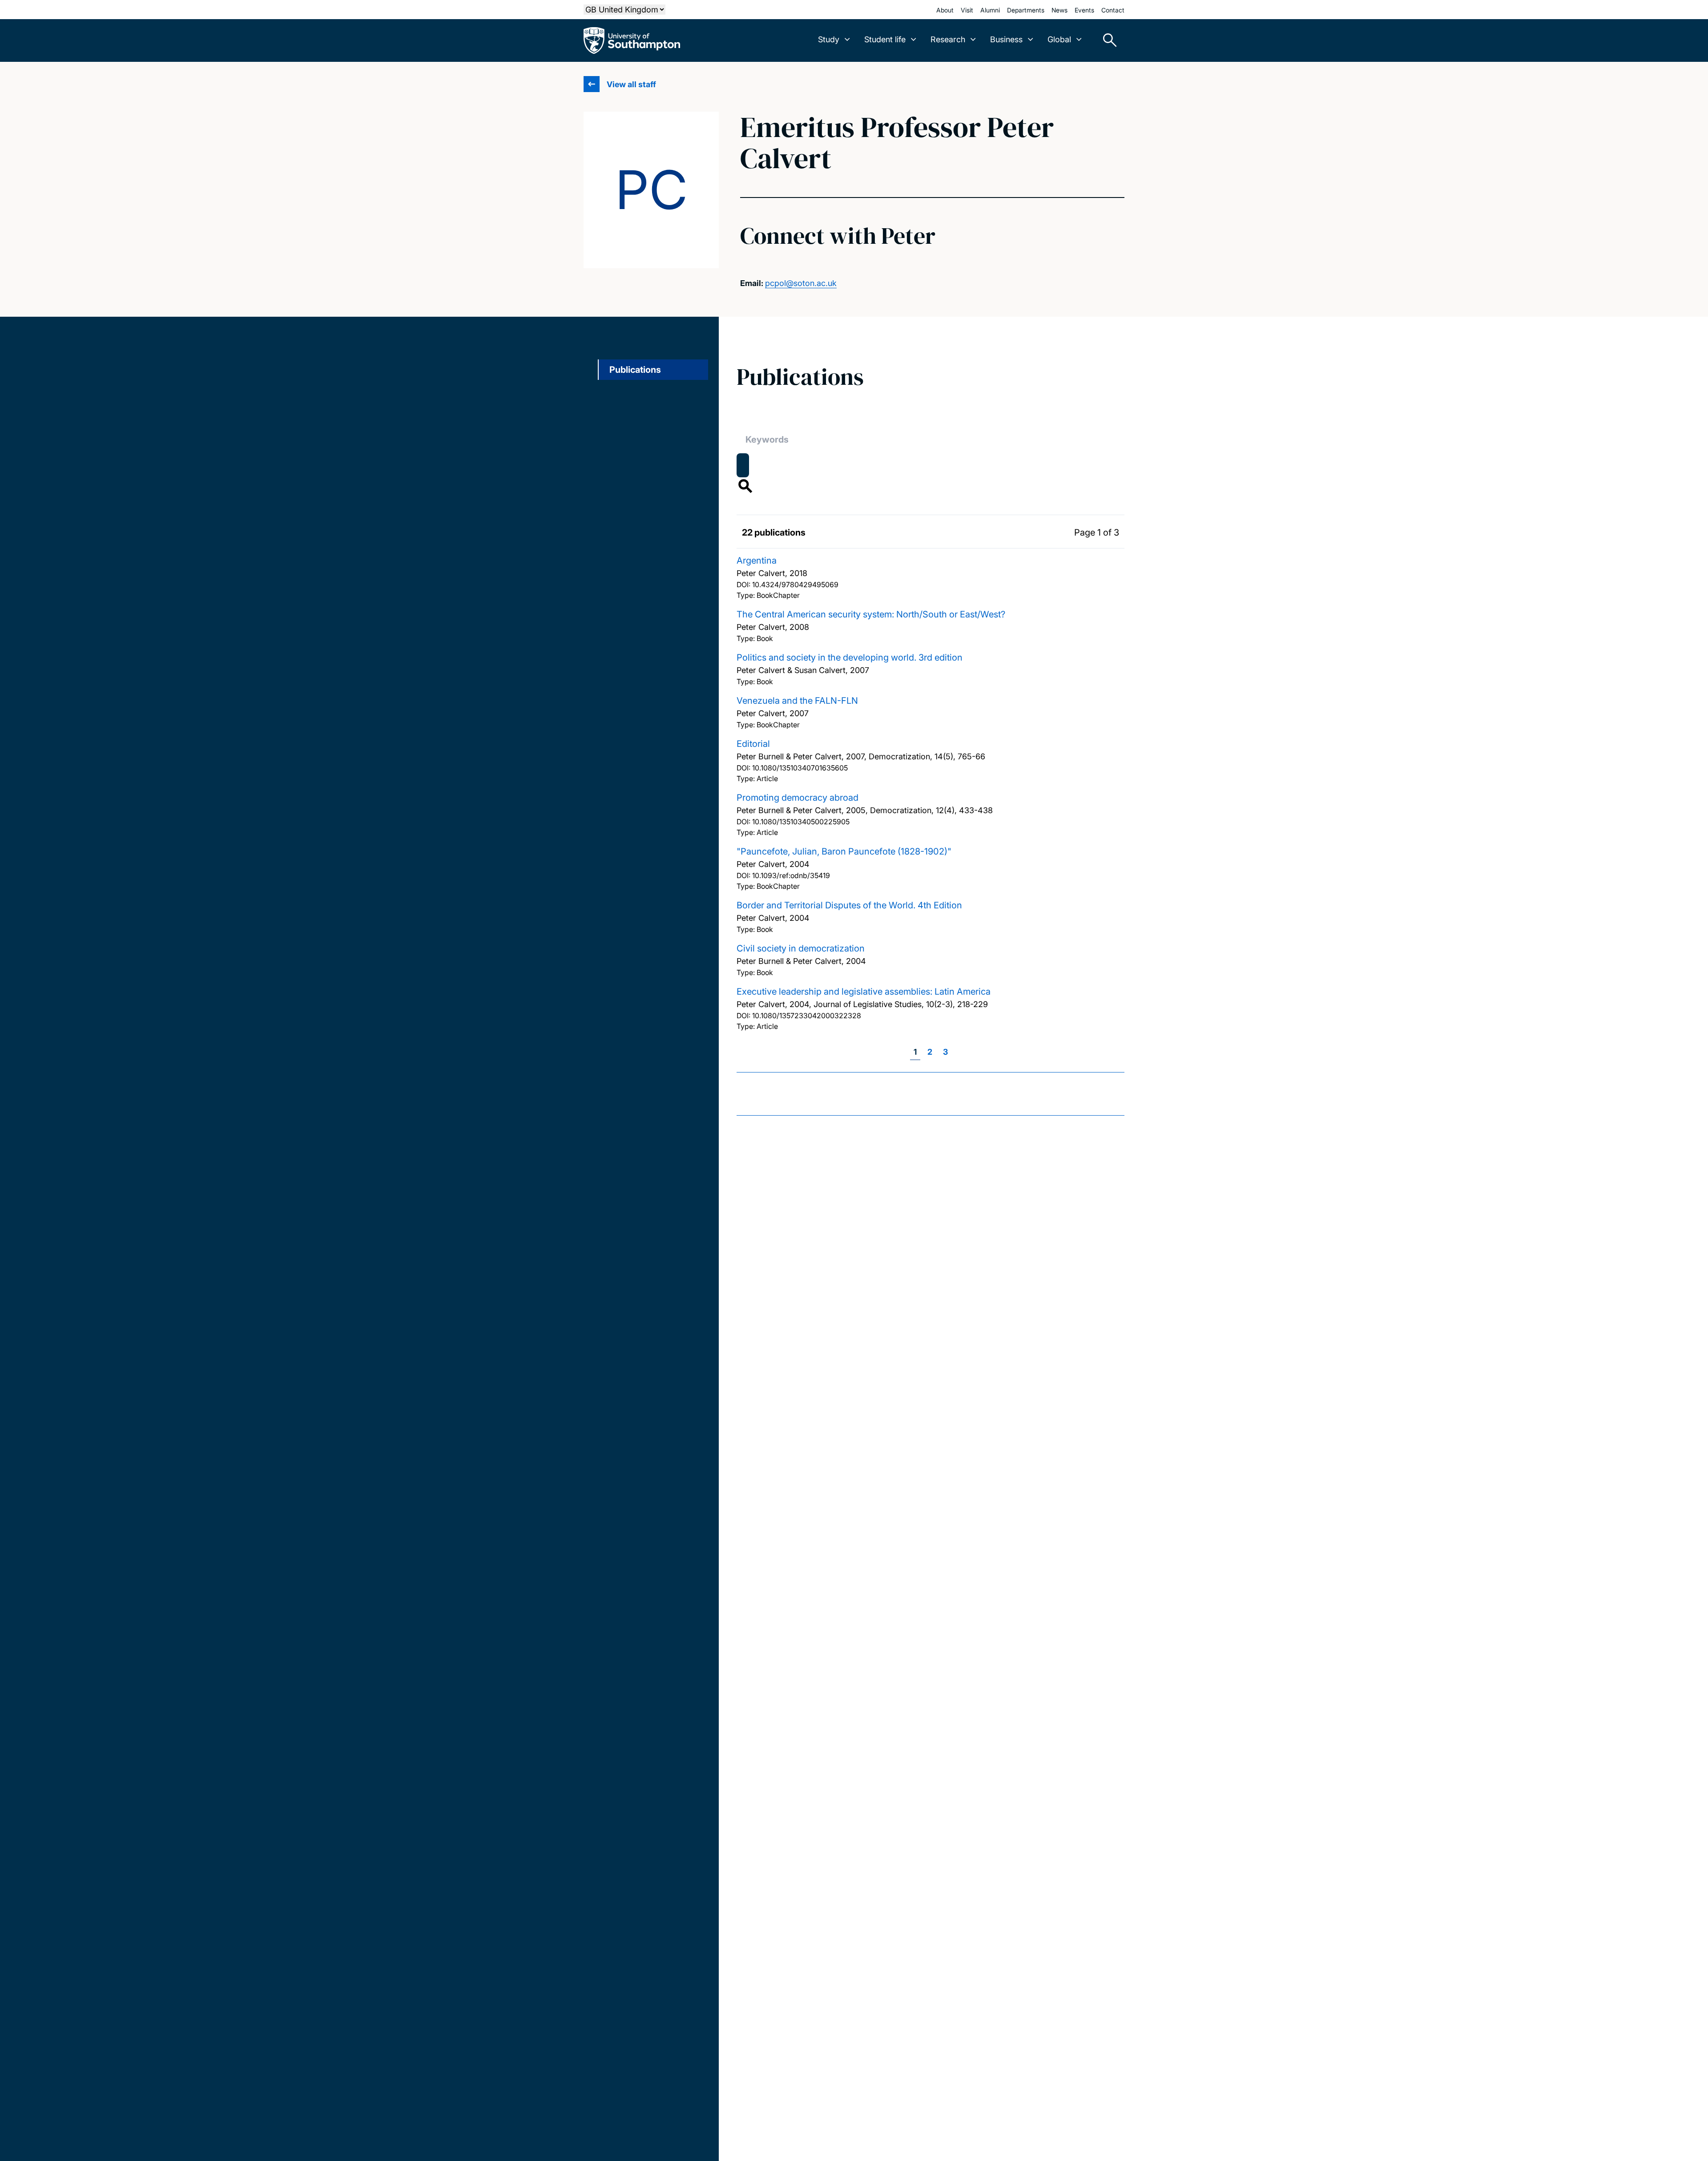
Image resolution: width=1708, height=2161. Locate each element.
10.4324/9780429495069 (795, 585)
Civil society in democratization (801, 948)
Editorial (753, 744)
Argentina (757, 560)
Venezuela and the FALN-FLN (797, 701)
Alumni (990, 10)
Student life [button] (885, 39)
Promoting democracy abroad (798, 798)
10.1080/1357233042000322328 (807, 1016)
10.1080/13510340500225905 (801, 822)
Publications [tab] (635, 370)
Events (1084, 10)
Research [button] (948, 39)
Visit (967, 10)
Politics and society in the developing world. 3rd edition (850, 657)
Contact (1113, 10)
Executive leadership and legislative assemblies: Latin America (864, 992)
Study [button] (829, 39)
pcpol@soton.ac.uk (801, 283)
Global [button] (1059, 39)
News (1059, 10)
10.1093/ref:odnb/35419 (791, 875)
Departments (1026, 10)
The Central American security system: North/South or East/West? (871, 614)
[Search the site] (1107, 40)
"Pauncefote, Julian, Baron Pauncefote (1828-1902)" (844, 851)
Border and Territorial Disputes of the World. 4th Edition (849, 905)
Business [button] (1006, 39)
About (945, 10)
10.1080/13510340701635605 (800, 768)
